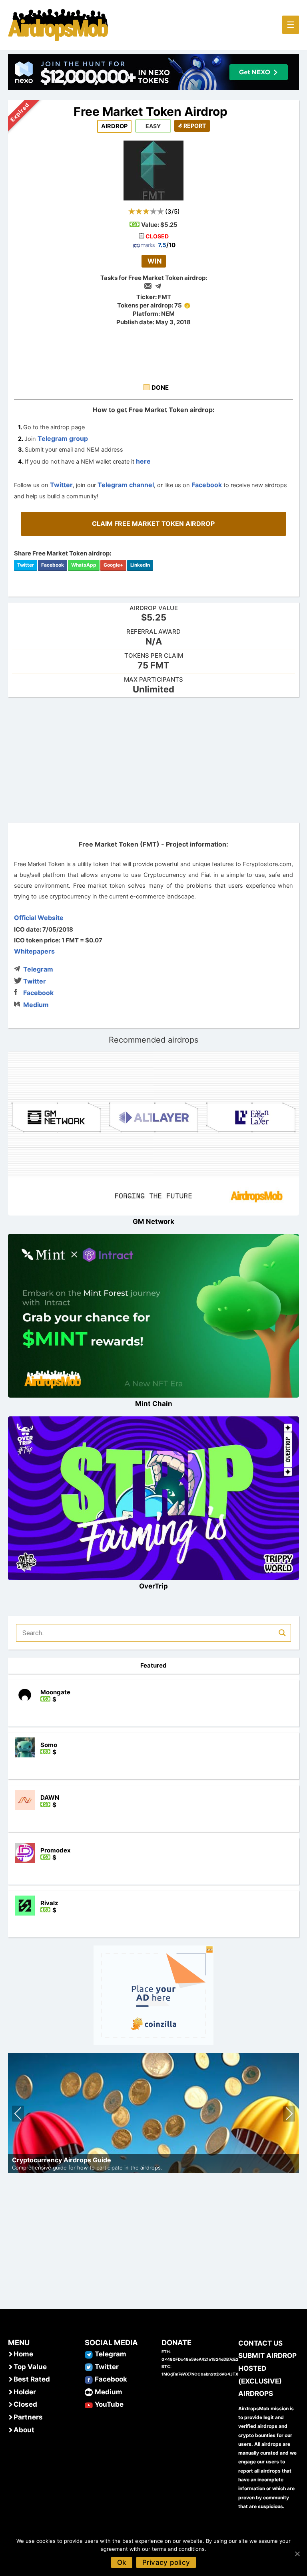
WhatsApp (84, 565)
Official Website (39, 918)
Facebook (207, 485)
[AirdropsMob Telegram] (89, 2354)
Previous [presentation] (18, 2115)
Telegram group (63, 438)
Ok (122, 2562)
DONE (160, 388)
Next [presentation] (289, 2115)
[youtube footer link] (89, 2404)
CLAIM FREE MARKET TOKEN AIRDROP (153, 524)
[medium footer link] (89, 2392)
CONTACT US (260, 2343)
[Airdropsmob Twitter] (89, 2367)
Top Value (30, 2367)
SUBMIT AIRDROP (267, 2356)
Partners (28, 2417)
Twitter (61, 485)
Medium (36, 1005)
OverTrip (153, 1586)
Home (23, 2354)
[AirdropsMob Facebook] (89, 2379)
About (24, 2430)
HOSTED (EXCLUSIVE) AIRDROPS (260, 2381)
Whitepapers (34, 951)
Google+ (113, 565)
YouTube (109, 2404)
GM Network (153, 1222)
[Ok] (297, 2554)
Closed (25, 2404)
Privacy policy (166, 2562)
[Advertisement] (153, 759)
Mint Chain (154, 1404)
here (143, 461)
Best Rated (32, 2379)
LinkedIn (140, 565)
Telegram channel (126, 485)
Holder (25, 2392)
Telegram (38, 969)
